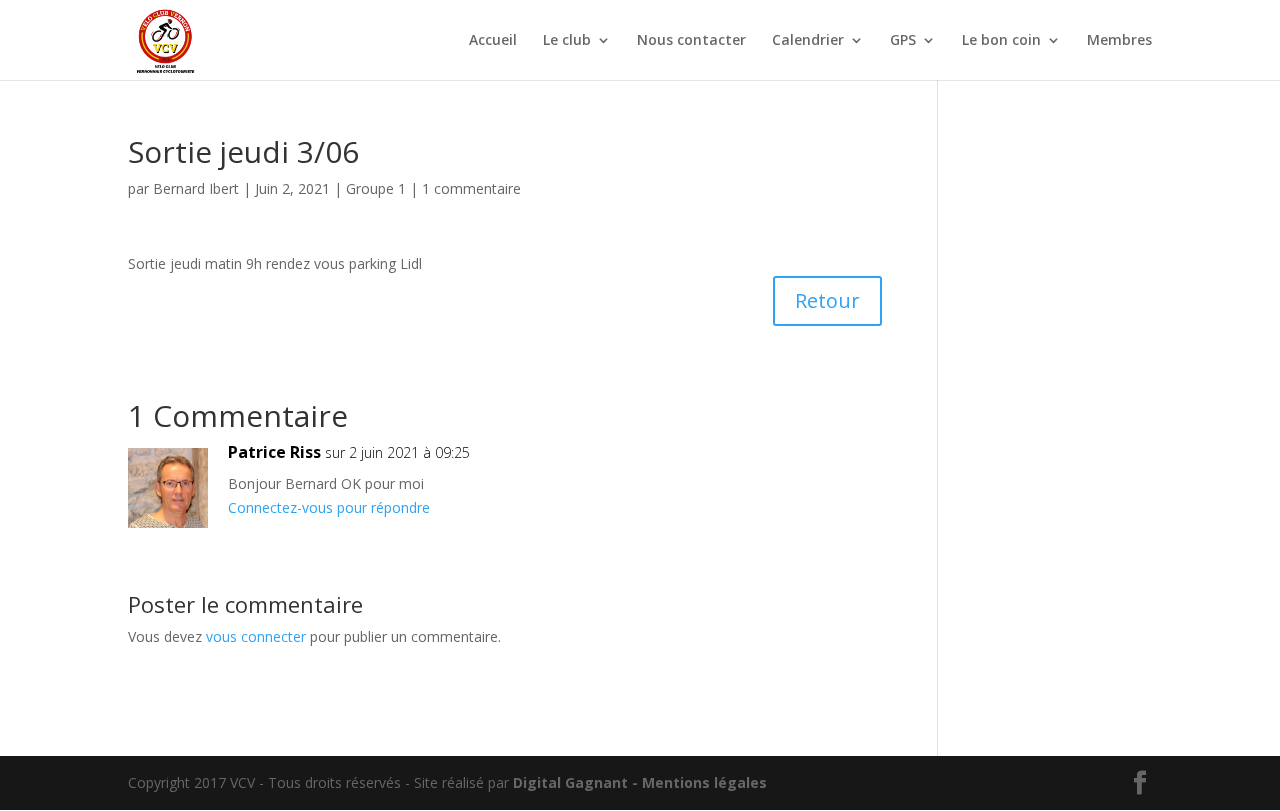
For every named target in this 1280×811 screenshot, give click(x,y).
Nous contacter (691, 41)
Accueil (493, 41)
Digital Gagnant (570, 782)
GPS (903, 41)
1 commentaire (471, 188)
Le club (567, 41)
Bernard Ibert (196, 188)
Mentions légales (704, 782)
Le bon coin (1001, 41)
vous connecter (256, 636)
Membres (1119, 41)
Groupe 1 (376, 188)
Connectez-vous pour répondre (329, 507)
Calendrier (808, 41)
